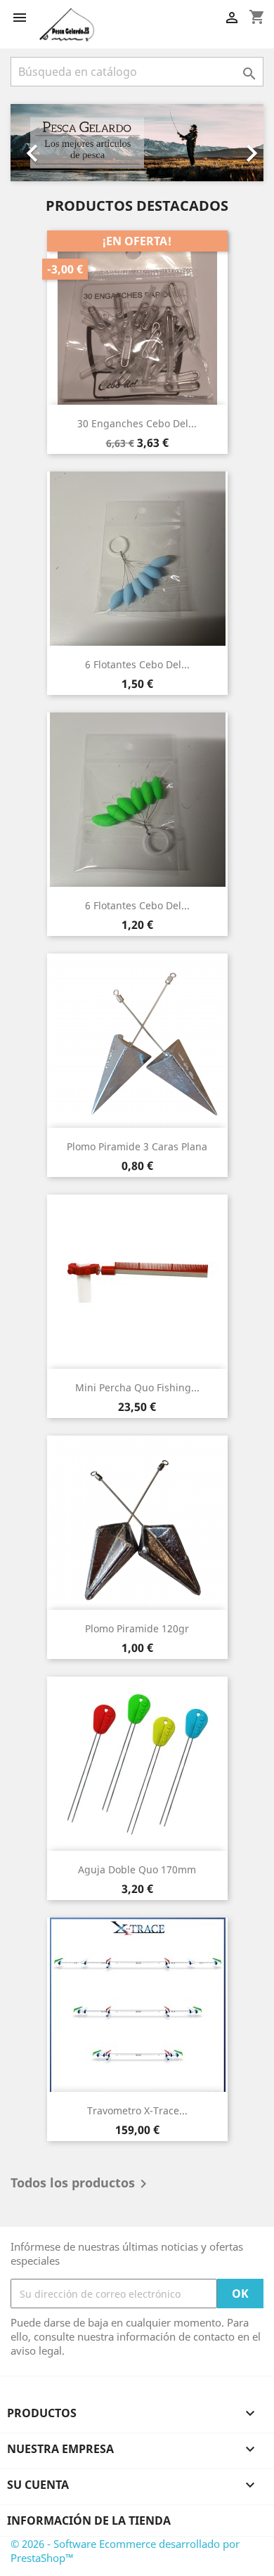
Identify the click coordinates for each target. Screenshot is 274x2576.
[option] (137, 143)
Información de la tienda (89, 2520)
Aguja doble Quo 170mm (137, 1869)
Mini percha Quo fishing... (137, 1387)
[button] (30, 143)
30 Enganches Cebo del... (137, 423)
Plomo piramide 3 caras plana (137, 1146)
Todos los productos (81, 2184)
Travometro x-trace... (137, 2110)
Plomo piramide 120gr (137, 1628)
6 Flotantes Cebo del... (137, 664)
